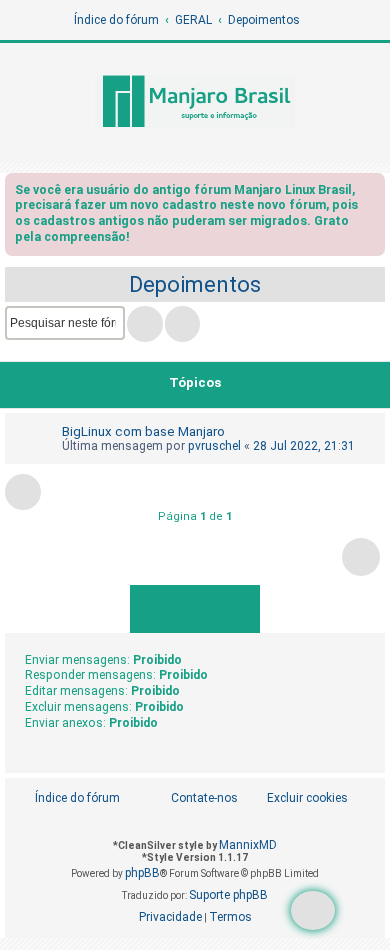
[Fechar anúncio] (372, 193)
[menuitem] (296, 798)
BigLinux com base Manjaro (143, 431)
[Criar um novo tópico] (313, 910)
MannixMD (248, 845)
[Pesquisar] (145, 324)
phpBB (142, 873)
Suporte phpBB (228, 895)
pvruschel (214, 446)
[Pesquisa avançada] (182, 324)
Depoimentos (195, 284)
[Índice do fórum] (195, 103)
